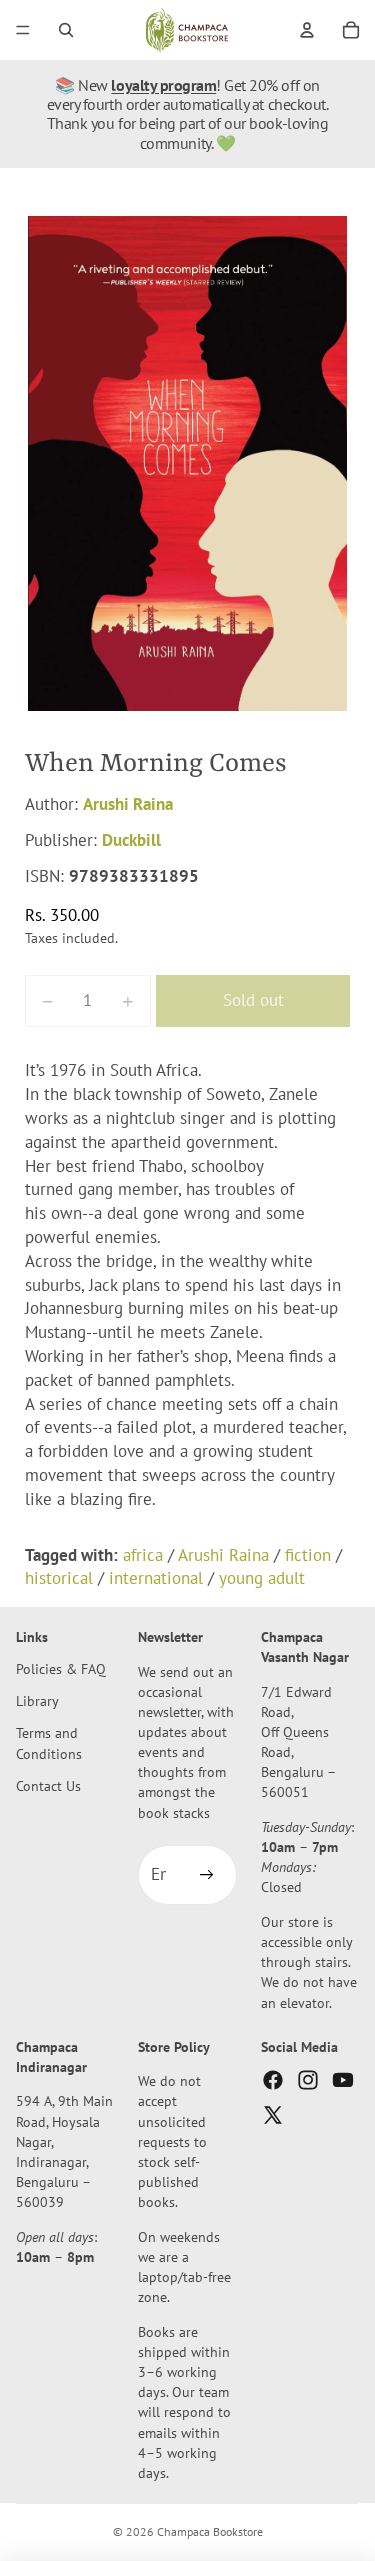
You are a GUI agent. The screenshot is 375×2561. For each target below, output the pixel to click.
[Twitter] (273, 2115)
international (156, 1578)
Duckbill (131, 840)
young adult (262, 1578)
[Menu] (23, 30)
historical (59, 1578)
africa (143, 1555)
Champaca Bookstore (210, 2531)
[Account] (307, 30)
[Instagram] (308, 2080)
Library (37, 1700)
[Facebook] (273, 2080)
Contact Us (48, 1785)
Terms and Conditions (49, 1743)
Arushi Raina (128, 804)
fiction (308, 1555)
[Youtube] (343, 2080)
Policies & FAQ (61, 1668)
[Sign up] (207, 1875)
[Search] (66, 30)
